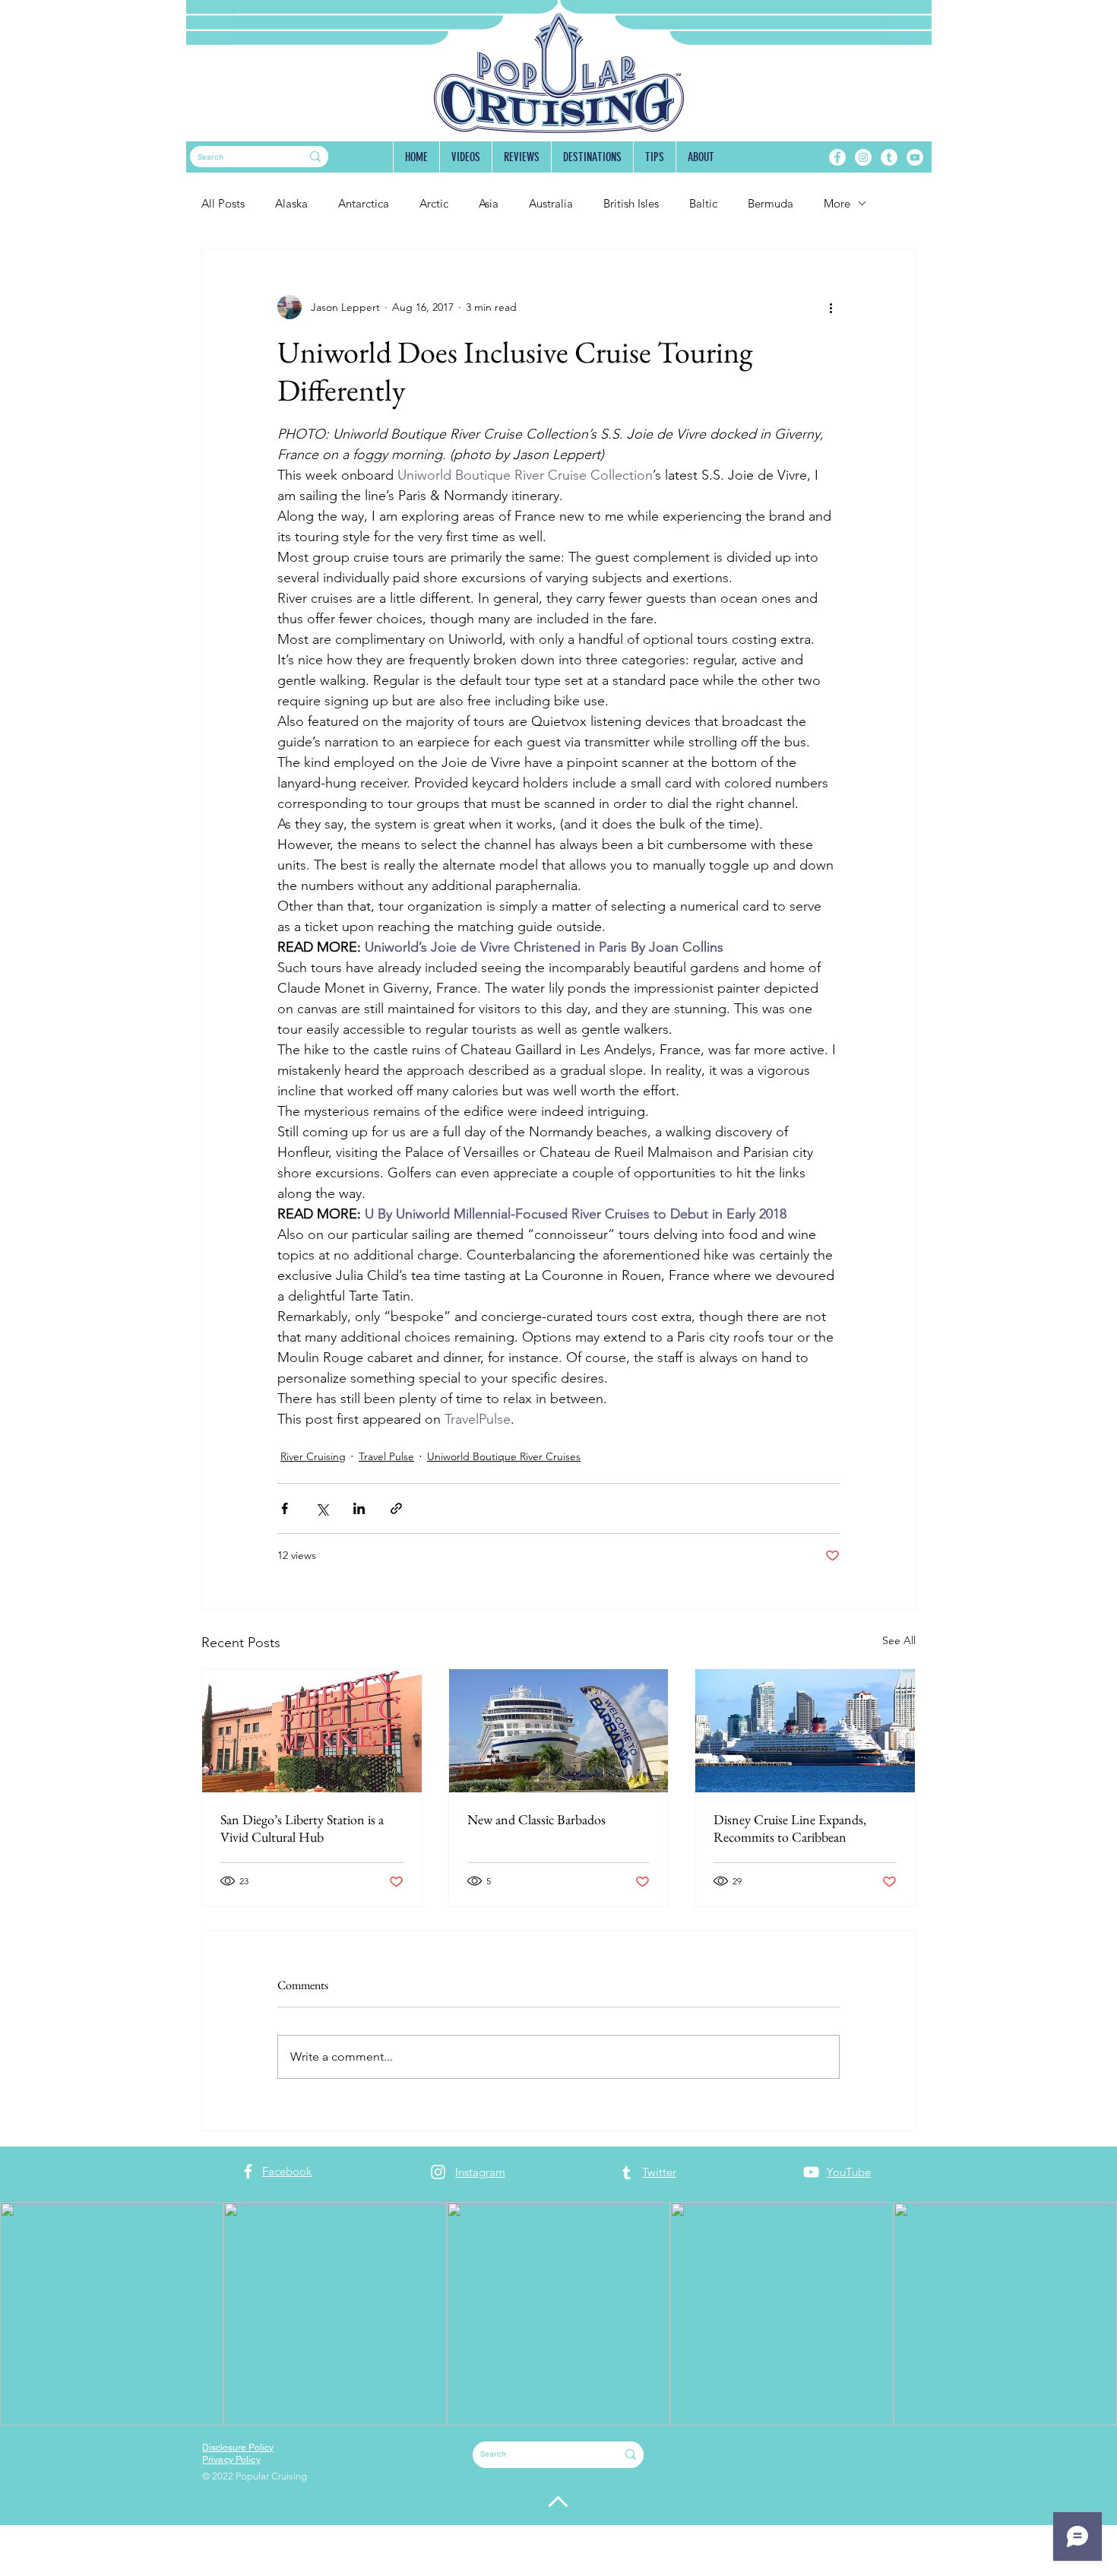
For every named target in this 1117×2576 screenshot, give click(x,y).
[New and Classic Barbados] (559, 1731)
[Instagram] (863, 157)
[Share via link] (396, 1508)
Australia (551, 203)
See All (899, 1640)
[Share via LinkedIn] (359, 1508)
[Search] (315, 157)
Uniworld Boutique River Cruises (504, 1456)
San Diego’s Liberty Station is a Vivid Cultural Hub (302, 1828)
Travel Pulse (386, 1456)
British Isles (631, 203)
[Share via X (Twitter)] (322, 1508)
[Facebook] (837, 157)
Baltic (703, 203)
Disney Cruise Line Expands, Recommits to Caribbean (790, 1828)
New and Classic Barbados (536, 1819)
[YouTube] (915, 157)
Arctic (434, 203)
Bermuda (771, 203)
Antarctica (364, 203)
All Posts (223, 203)
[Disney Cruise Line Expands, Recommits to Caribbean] (805, 1731)
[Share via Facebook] (285, 1508)
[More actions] (831, 307)
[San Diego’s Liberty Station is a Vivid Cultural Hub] (312, 1731)
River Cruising (313, 1456)
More (837, 203)
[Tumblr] (889, 157)
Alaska (291, 203)
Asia (489, 203)
